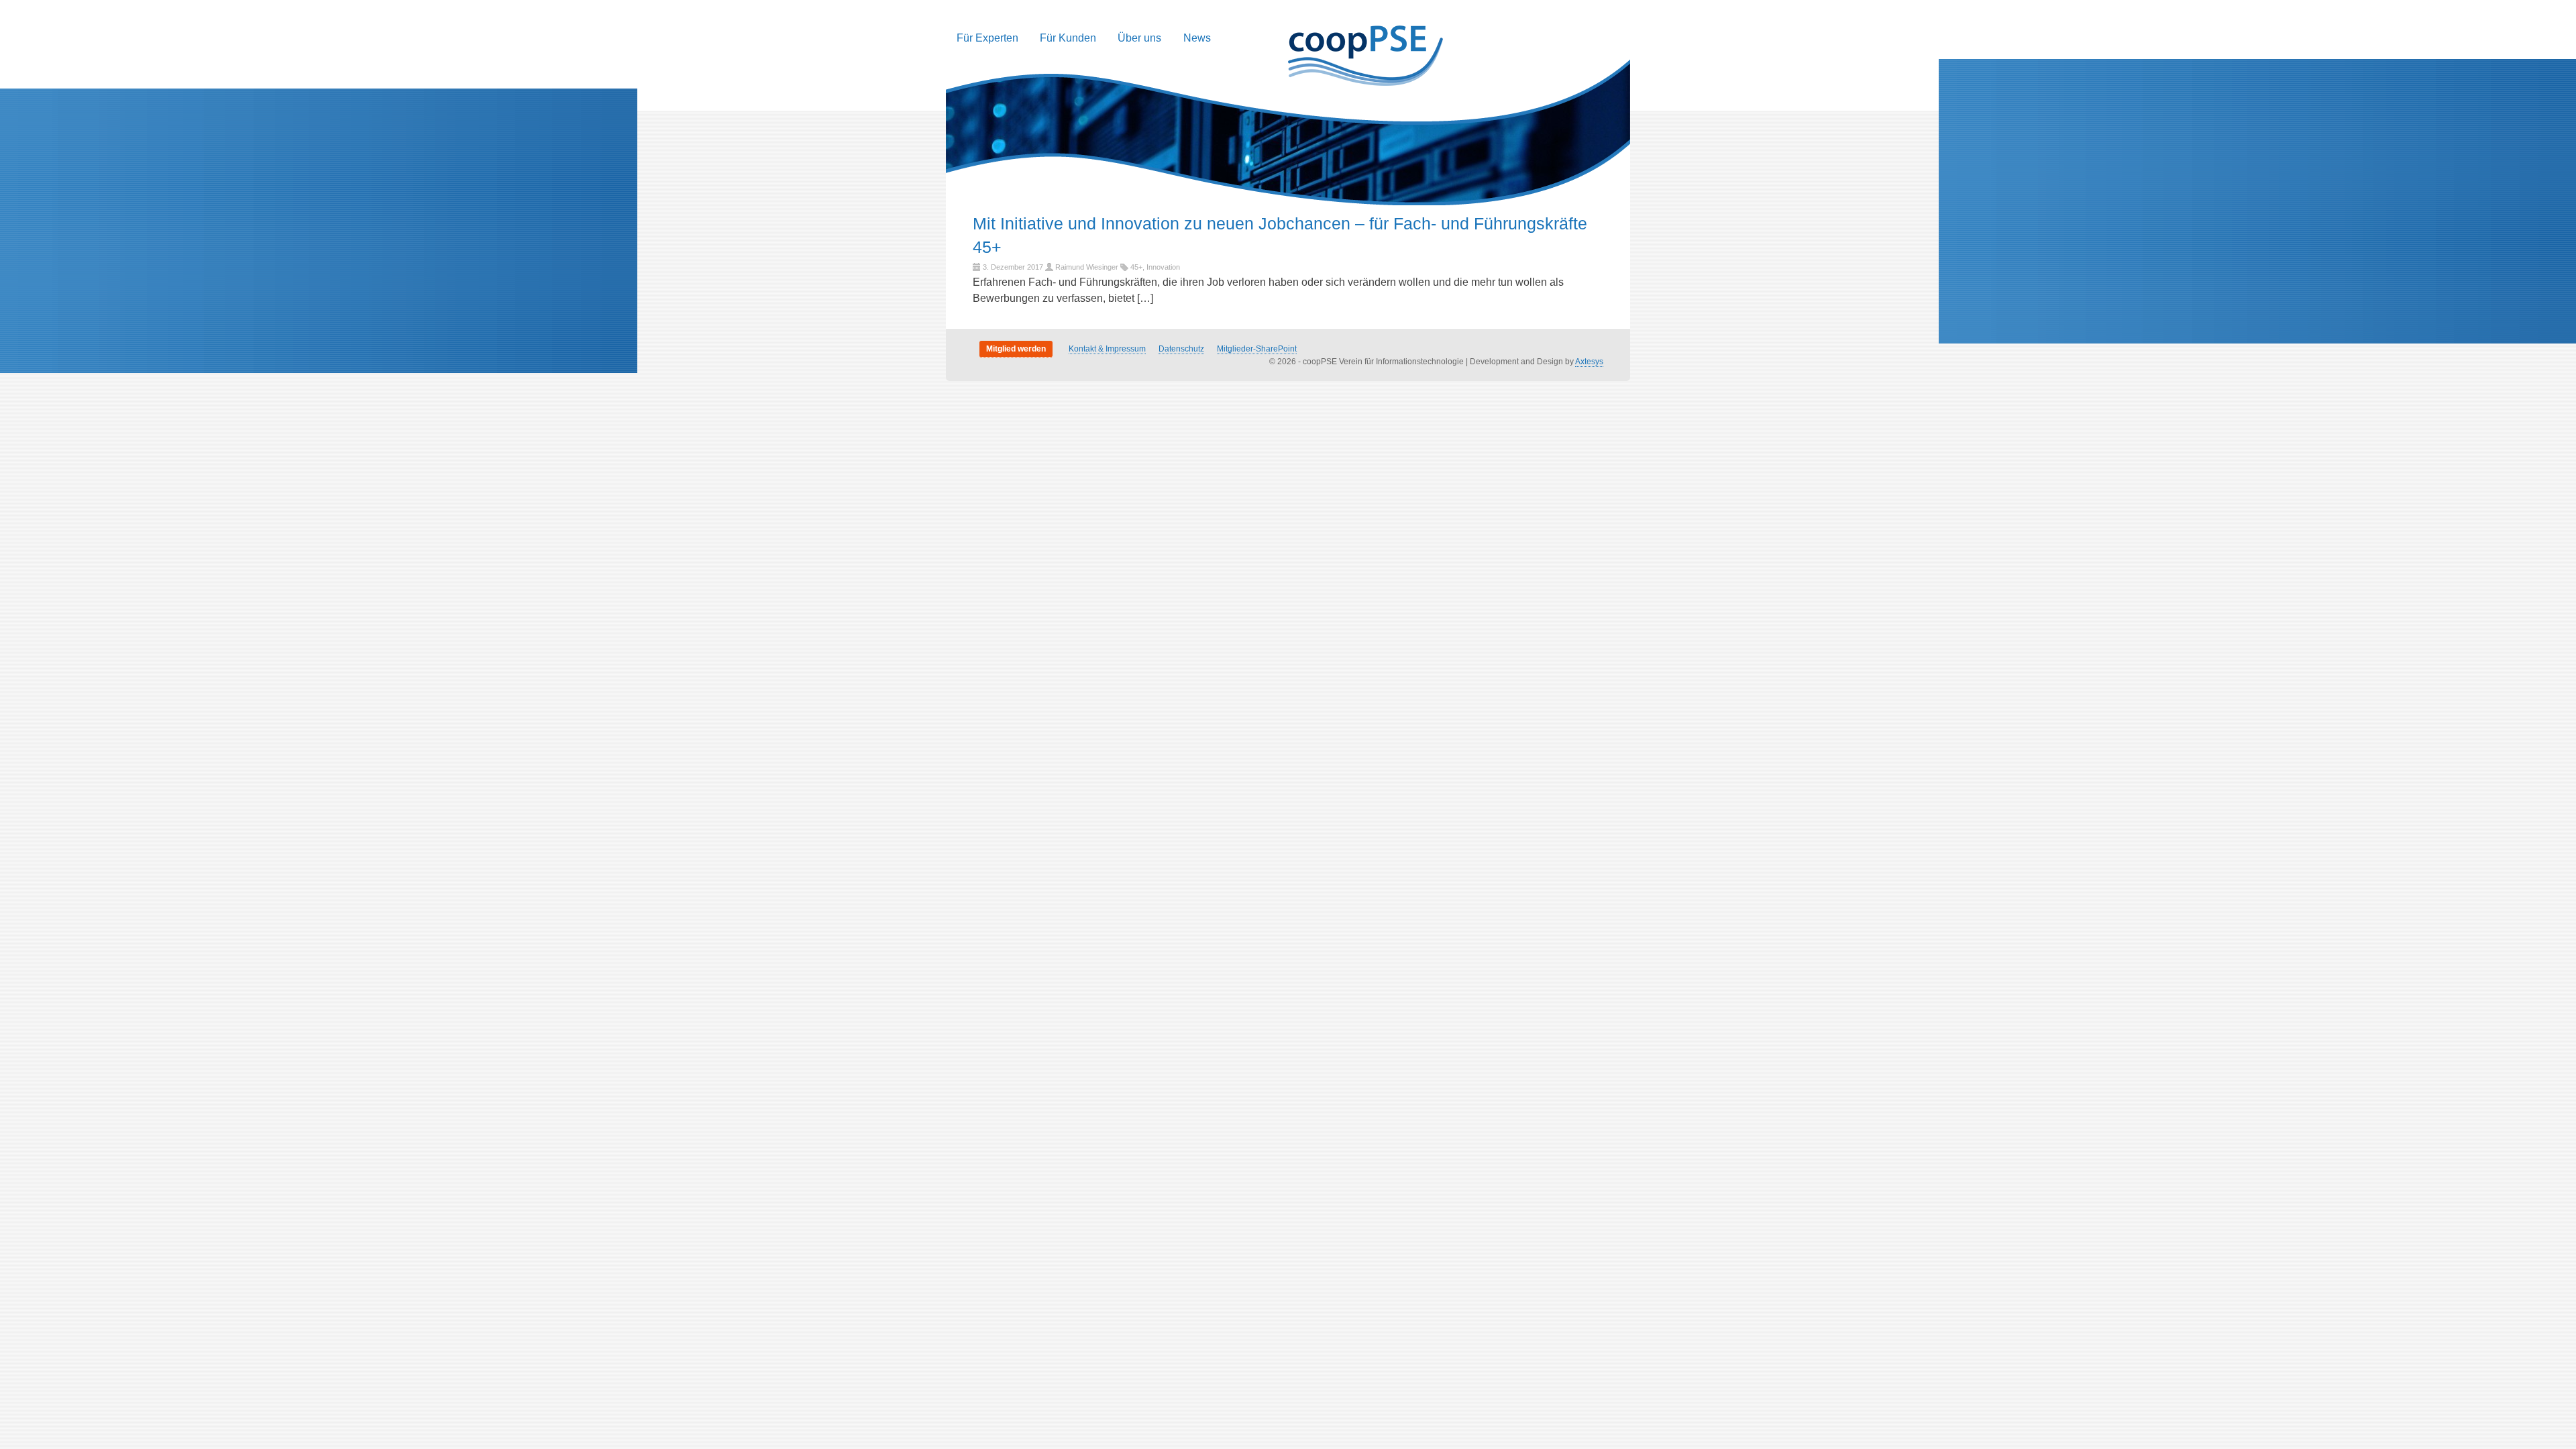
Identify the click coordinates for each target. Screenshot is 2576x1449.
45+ (1136, 267)
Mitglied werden (1016, 349)
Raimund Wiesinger (1087, 267)
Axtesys (1589, 362)
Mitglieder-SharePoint (1257, 349)
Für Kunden (1068, 38)
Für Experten (987, 38)
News (1197, 38)
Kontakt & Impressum (1107, 349)
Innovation (1163, 267)
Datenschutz (1181, 349)
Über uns (1139, 38)
